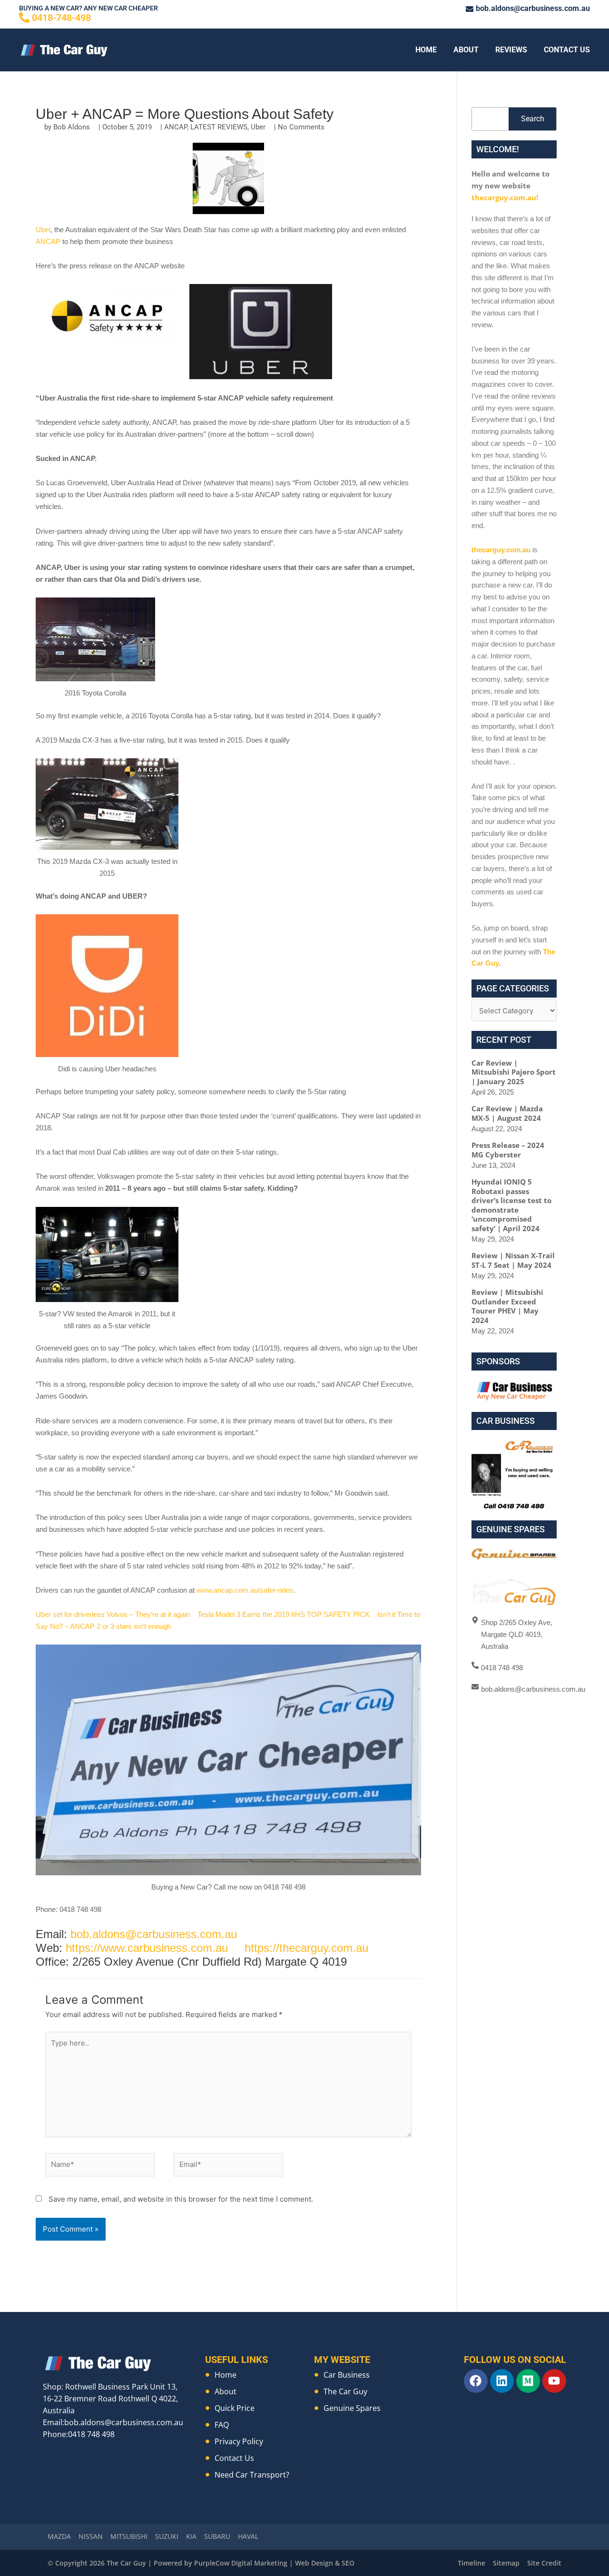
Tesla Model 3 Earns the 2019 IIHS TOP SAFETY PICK (284, 1614)
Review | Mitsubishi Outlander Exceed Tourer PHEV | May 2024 (507, 1306)
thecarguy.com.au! (505, 197)
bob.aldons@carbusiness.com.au (154, 1934)
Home (426, 50)
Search (533, 119)
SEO (348, 2563)
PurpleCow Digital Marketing (241, 2563)
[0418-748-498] (24, 18)
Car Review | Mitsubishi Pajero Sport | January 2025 (514, 1072)
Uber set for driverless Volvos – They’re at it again (113, 1614)
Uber (258, 127)
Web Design (314, 2563)
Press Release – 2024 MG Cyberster (508, 1150)
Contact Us (567, 50)
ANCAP (176, 127)
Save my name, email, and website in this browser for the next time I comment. (181, 2199)
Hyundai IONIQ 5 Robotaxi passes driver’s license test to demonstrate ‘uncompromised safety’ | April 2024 (511, 1205)
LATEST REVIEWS (219, 127)
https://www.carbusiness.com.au (147, 1948)
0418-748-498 (61, 18)
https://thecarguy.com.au (306, 1948)
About (466, 50)
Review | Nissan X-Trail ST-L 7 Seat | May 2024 (513, 1260)
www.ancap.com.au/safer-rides (245, 1590)
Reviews (511, 50)
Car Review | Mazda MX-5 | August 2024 (507, 1113)
